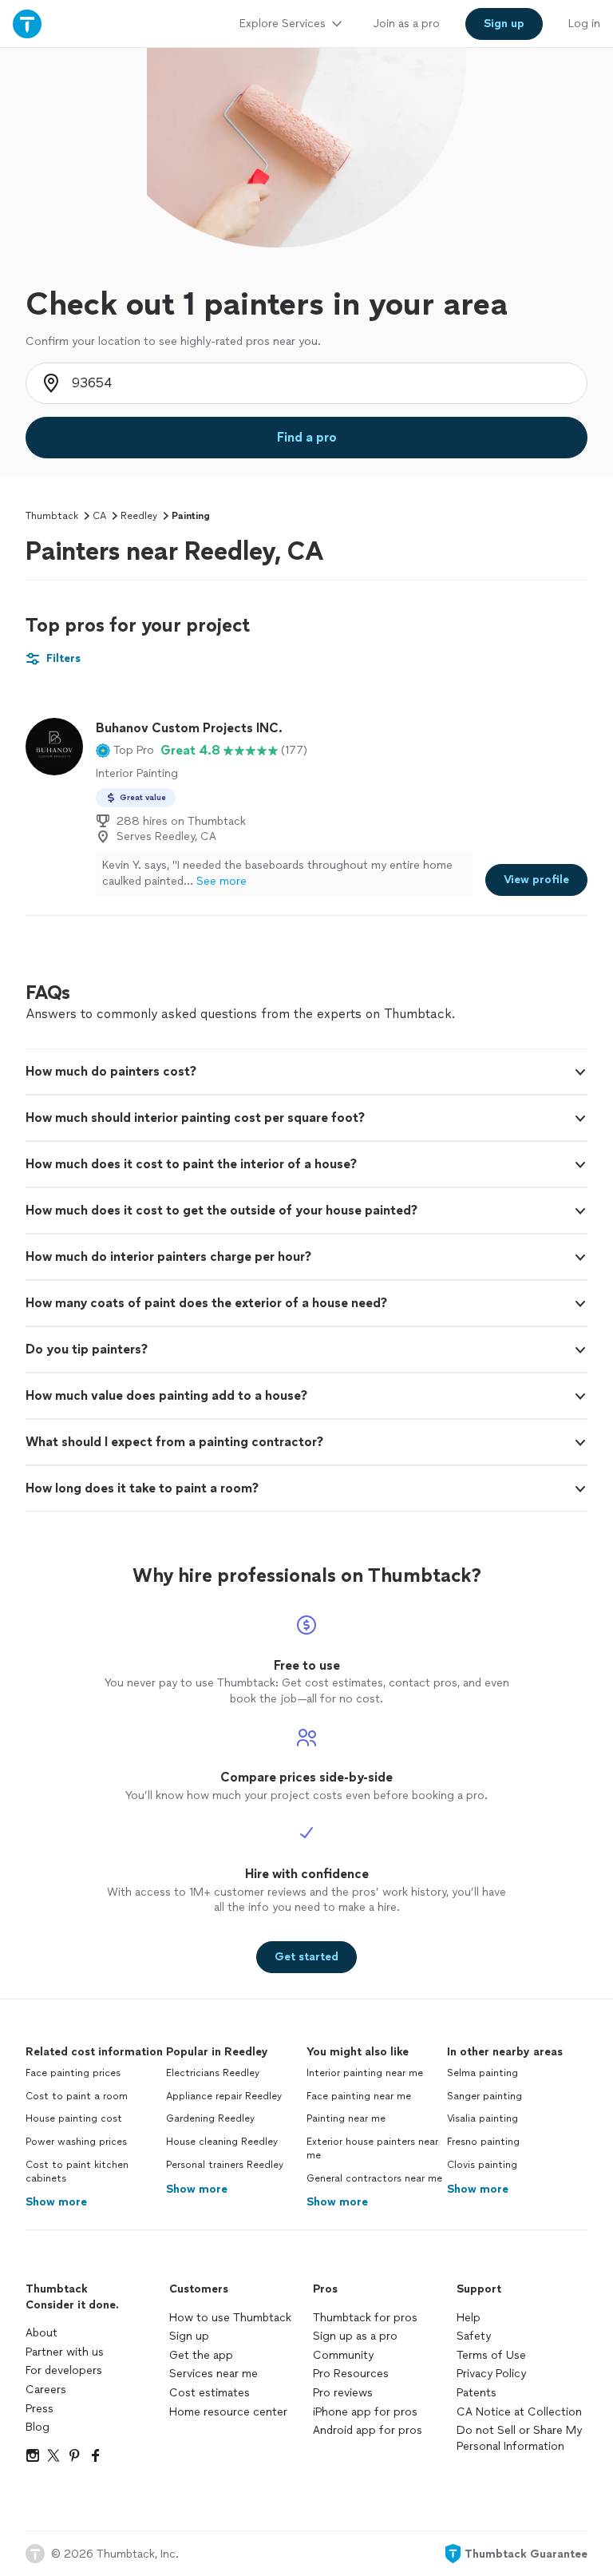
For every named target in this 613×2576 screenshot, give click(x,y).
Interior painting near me (365, 2073)
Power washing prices (76, 2142)
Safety (474, 2336)
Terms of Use (491, 2355)
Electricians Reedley (213, 2073)
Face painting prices (73, 2073)
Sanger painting (484, 2096)
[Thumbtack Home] (27, 24)
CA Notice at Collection (519, 2412)
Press (40, 2409)
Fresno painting (483, 2142)
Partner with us (65, 2352)
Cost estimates (210, 2393)
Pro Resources (351, 2374)
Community (343, 2355)
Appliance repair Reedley (224, 2096)
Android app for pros (368, 2430)
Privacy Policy (491, 2374)
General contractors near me (374, 2178)
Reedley (139, 516)
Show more (56, 2202)
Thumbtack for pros (365, 2318)
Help (469, 2318)
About (42, 2333)
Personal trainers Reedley (225, 2165)
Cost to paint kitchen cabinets (77, 2172)
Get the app (201, 2355)
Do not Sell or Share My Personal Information (519, 2438)
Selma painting (482, 2073)
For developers (64, 2370)
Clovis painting (482, 2165)
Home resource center (228, 2412)
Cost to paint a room (77, 2096)
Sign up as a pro (355, 2336)
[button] (125, 751)
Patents (477, 2393)
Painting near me (346, 2118)
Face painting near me (359, 2096)
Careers (46, 2390)
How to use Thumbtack (230, 2318)
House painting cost (74, 2118)
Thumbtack (52, 516)
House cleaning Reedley (222, 2142)
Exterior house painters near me (372, 2148)
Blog (38, 2427)
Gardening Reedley (210, 2118)
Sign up (189, 2336)
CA (99, 516)
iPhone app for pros (365, 2412)
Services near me (214, 2374)
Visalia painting (482, 2118)
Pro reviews (343, 2393)
